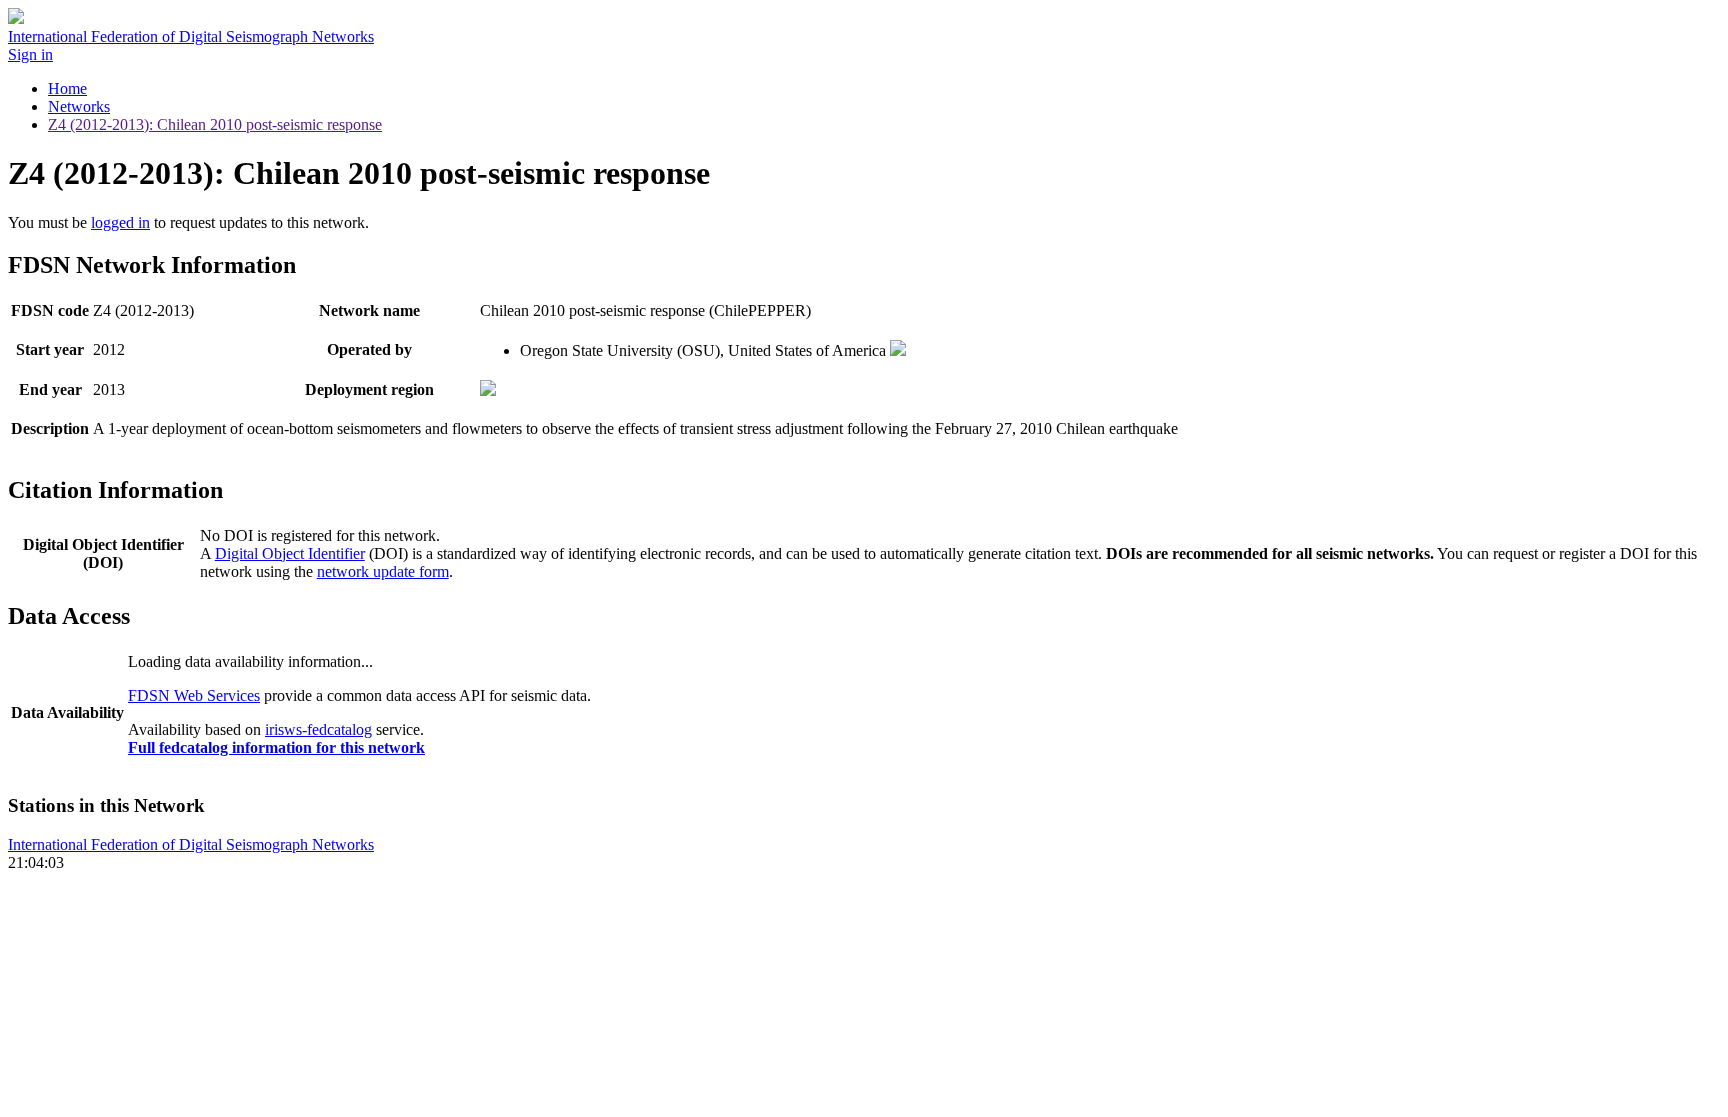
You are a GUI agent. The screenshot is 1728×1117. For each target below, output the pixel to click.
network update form (383, 571)
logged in (120, 222)
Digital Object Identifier (290, 553)
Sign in (30, 54)
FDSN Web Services (194, 695)
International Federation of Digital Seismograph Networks (191, 844)
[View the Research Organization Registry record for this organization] (898, 350)
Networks (79, 106)
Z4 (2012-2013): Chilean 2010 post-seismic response (215, 124)
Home (67, 88)
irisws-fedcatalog (318, 729)
